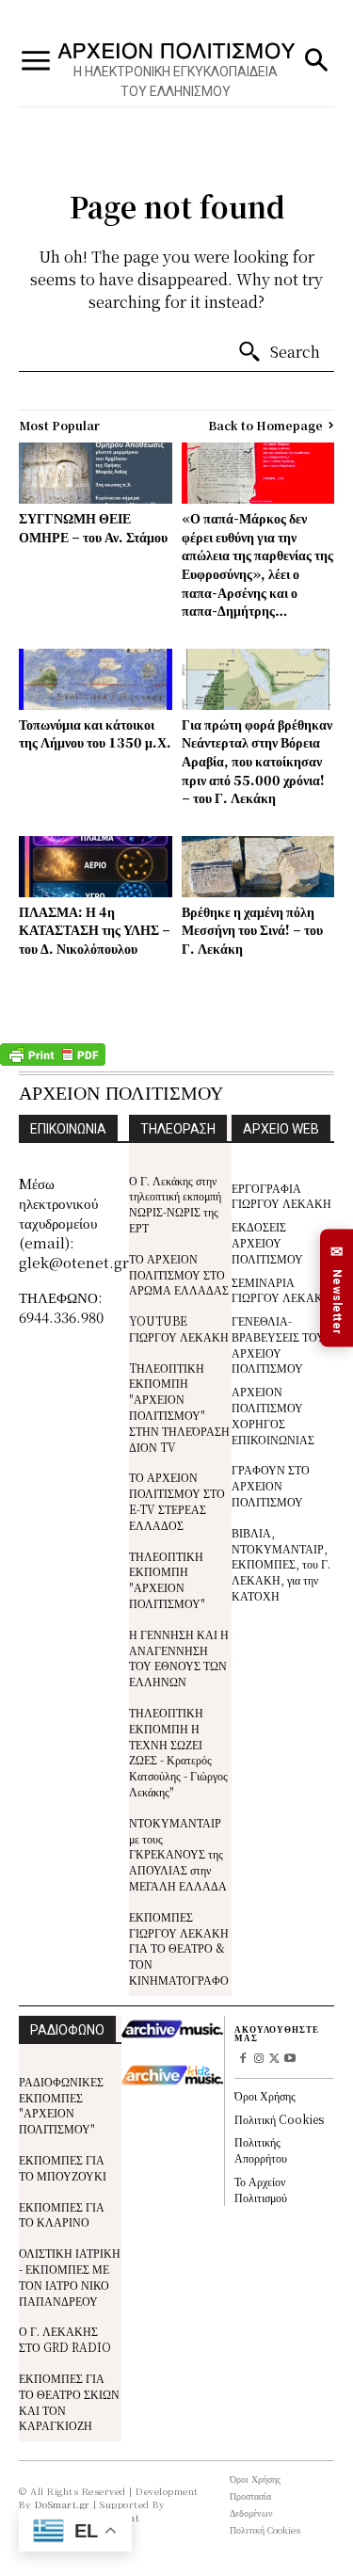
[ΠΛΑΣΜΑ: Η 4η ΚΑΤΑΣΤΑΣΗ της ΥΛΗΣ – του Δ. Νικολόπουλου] (96, 867)
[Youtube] (290, 2060)
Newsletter (337, 1289)
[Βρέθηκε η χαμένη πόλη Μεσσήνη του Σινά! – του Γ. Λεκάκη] (258, 867)
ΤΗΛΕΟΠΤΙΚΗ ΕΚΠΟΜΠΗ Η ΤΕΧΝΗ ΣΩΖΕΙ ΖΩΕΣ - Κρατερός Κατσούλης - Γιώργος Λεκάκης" (178, 1752)
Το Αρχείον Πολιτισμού (261, 2189)
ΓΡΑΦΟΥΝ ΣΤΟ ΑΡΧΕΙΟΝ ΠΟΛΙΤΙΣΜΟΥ (271, 1485)
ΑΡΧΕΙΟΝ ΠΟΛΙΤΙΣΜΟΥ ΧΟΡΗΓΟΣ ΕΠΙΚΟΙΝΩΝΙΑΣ (273, 1415)
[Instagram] (258, 2060)
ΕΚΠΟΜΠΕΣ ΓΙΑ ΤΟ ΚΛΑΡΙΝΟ (62, 2214)
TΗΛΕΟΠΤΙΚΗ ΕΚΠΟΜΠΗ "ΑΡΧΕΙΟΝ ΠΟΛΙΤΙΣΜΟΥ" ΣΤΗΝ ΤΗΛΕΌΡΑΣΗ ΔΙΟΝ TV (179, 1407)
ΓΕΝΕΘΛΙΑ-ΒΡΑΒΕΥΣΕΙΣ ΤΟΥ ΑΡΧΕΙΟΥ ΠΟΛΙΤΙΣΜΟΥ (278, 1344)
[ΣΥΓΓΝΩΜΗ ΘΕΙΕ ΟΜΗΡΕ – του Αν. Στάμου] (96, 473)
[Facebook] (242, 2060)
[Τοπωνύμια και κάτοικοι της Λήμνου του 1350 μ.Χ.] (96, 679)
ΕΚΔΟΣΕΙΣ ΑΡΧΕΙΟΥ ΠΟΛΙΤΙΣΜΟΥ (267, 1242)
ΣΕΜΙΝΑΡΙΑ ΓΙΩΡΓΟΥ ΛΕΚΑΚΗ (281, 1290)
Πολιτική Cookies (279, 2119)
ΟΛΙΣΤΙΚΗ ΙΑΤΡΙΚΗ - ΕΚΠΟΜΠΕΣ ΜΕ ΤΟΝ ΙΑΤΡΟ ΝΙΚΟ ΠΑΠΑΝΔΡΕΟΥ (70, 2276)
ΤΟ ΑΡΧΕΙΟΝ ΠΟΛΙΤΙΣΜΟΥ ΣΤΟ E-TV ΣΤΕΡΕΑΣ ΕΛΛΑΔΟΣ (177, 1500)
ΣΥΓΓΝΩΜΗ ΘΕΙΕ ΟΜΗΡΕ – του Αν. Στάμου (93, 527)
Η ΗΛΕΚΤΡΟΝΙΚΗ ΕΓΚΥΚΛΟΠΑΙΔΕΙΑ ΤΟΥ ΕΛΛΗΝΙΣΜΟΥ (176, 81)
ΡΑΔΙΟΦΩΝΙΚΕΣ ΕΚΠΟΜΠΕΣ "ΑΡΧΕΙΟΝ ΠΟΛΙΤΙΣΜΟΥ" (61, 2105)
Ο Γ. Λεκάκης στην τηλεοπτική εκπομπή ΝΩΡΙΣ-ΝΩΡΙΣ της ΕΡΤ (175, 1204)
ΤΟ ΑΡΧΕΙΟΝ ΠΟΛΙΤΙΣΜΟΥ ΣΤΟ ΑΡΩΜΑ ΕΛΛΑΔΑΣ (179, 1274)
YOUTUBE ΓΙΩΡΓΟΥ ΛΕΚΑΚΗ (179, 1328)
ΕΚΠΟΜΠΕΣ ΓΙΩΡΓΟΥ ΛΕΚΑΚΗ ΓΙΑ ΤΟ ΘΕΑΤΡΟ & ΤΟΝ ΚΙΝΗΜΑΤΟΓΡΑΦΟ (179, 1948)
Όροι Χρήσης (265, 2095)
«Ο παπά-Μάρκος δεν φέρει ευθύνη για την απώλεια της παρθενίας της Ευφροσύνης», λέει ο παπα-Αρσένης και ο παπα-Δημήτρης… (257, 564)
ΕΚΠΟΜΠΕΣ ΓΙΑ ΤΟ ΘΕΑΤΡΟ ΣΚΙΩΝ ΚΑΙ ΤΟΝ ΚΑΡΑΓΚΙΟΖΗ (69, 2401)
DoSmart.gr (63, 2504)
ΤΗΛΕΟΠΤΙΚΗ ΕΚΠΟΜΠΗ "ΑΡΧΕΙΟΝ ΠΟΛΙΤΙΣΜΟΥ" (167, 1579)
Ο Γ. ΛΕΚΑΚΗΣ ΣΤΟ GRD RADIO (65, 2339)
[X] (274, 2060)
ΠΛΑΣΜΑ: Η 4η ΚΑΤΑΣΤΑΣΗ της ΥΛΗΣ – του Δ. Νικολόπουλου (95, 930)
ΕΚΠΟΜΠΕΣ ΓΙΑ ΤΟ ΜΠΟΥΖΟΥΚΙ (63, 2167)
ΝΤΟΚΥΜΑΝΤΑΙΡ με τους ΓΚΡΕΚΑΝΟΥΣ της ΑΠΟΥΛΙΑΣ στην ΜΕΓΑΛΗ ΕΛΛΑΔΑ (178, 1854)
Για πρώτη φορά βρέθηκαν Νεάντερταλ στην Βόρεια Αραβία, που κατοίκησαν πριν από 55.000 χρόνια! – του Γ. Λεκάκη (257, 761)
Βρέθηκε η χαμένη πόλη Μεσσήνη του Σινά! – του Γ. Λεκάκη (252, 930)
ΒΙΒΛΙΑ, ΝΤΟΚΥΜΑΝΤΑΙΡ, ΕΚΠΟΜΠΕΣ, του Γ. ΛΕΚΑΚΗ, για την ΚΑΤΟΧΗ (281, 1564)
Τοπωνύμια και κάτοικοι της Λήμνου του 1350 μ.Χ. (95, 733)
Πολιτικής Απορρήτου (261, 2149)
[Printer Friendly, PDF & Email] (53, 1061)
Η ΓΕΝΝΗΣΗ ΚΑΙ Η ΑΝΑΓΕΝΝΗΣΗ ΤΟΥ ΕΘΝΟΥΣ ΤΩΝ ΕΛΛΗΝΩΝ (179, 1658)
